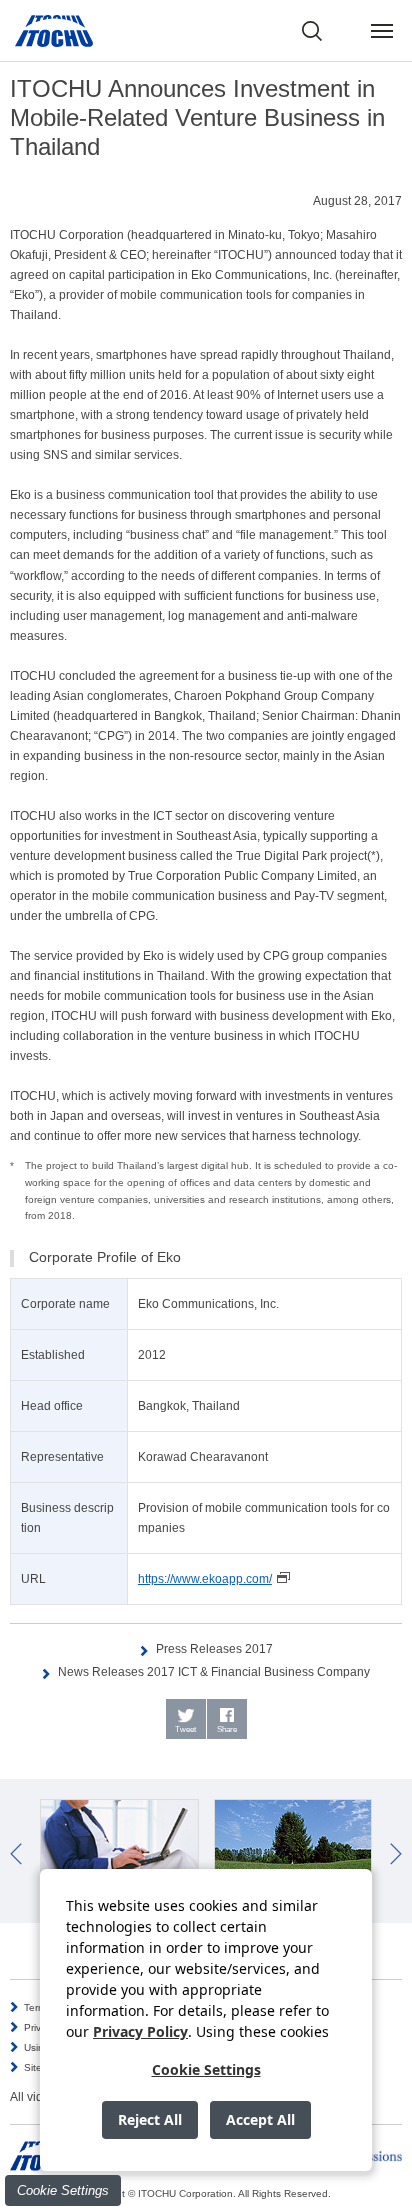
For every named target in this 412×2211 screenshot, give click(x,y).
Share (227, 1729)
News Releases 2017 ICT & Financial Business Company (214, 1672)
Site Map (44, 2067)
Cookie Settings (63, 2190)
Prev (16, 1854)
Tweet (185, 1729)
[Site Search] (312, 31)
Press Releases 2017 (214, 1649)
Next (396, 1854)
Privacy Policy (140, 2031)
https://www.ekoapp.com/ (205, 1579)
